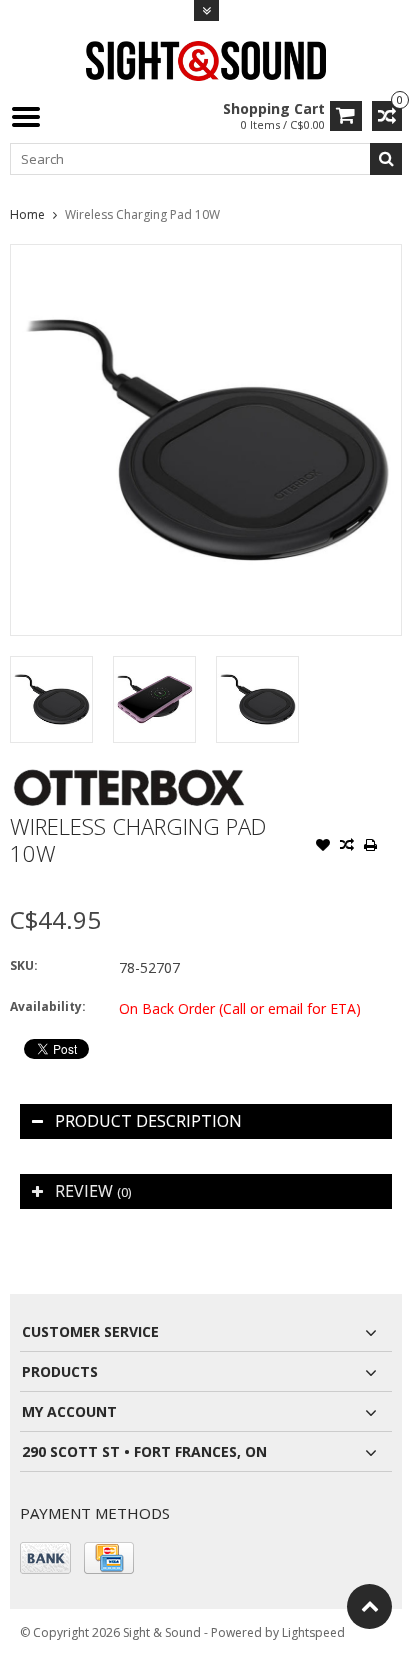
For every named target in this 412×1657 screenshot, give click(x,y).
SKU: (24, 965)
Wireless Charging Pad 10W (142, 214)
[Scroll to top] (369, 1606)
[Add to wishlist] (323, 847)
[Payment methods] (45, 1558)
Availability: (48, 1006)
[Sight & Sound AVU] (206, 59)
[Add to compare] (347, 847)
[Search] (386, 159)
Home (27, 214)
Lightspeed (313, 1632)
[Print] (371, 847)
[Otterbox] (129, 773)
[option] (51, 699)
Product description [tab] (148, 1121)
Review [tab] (93, 1191)
